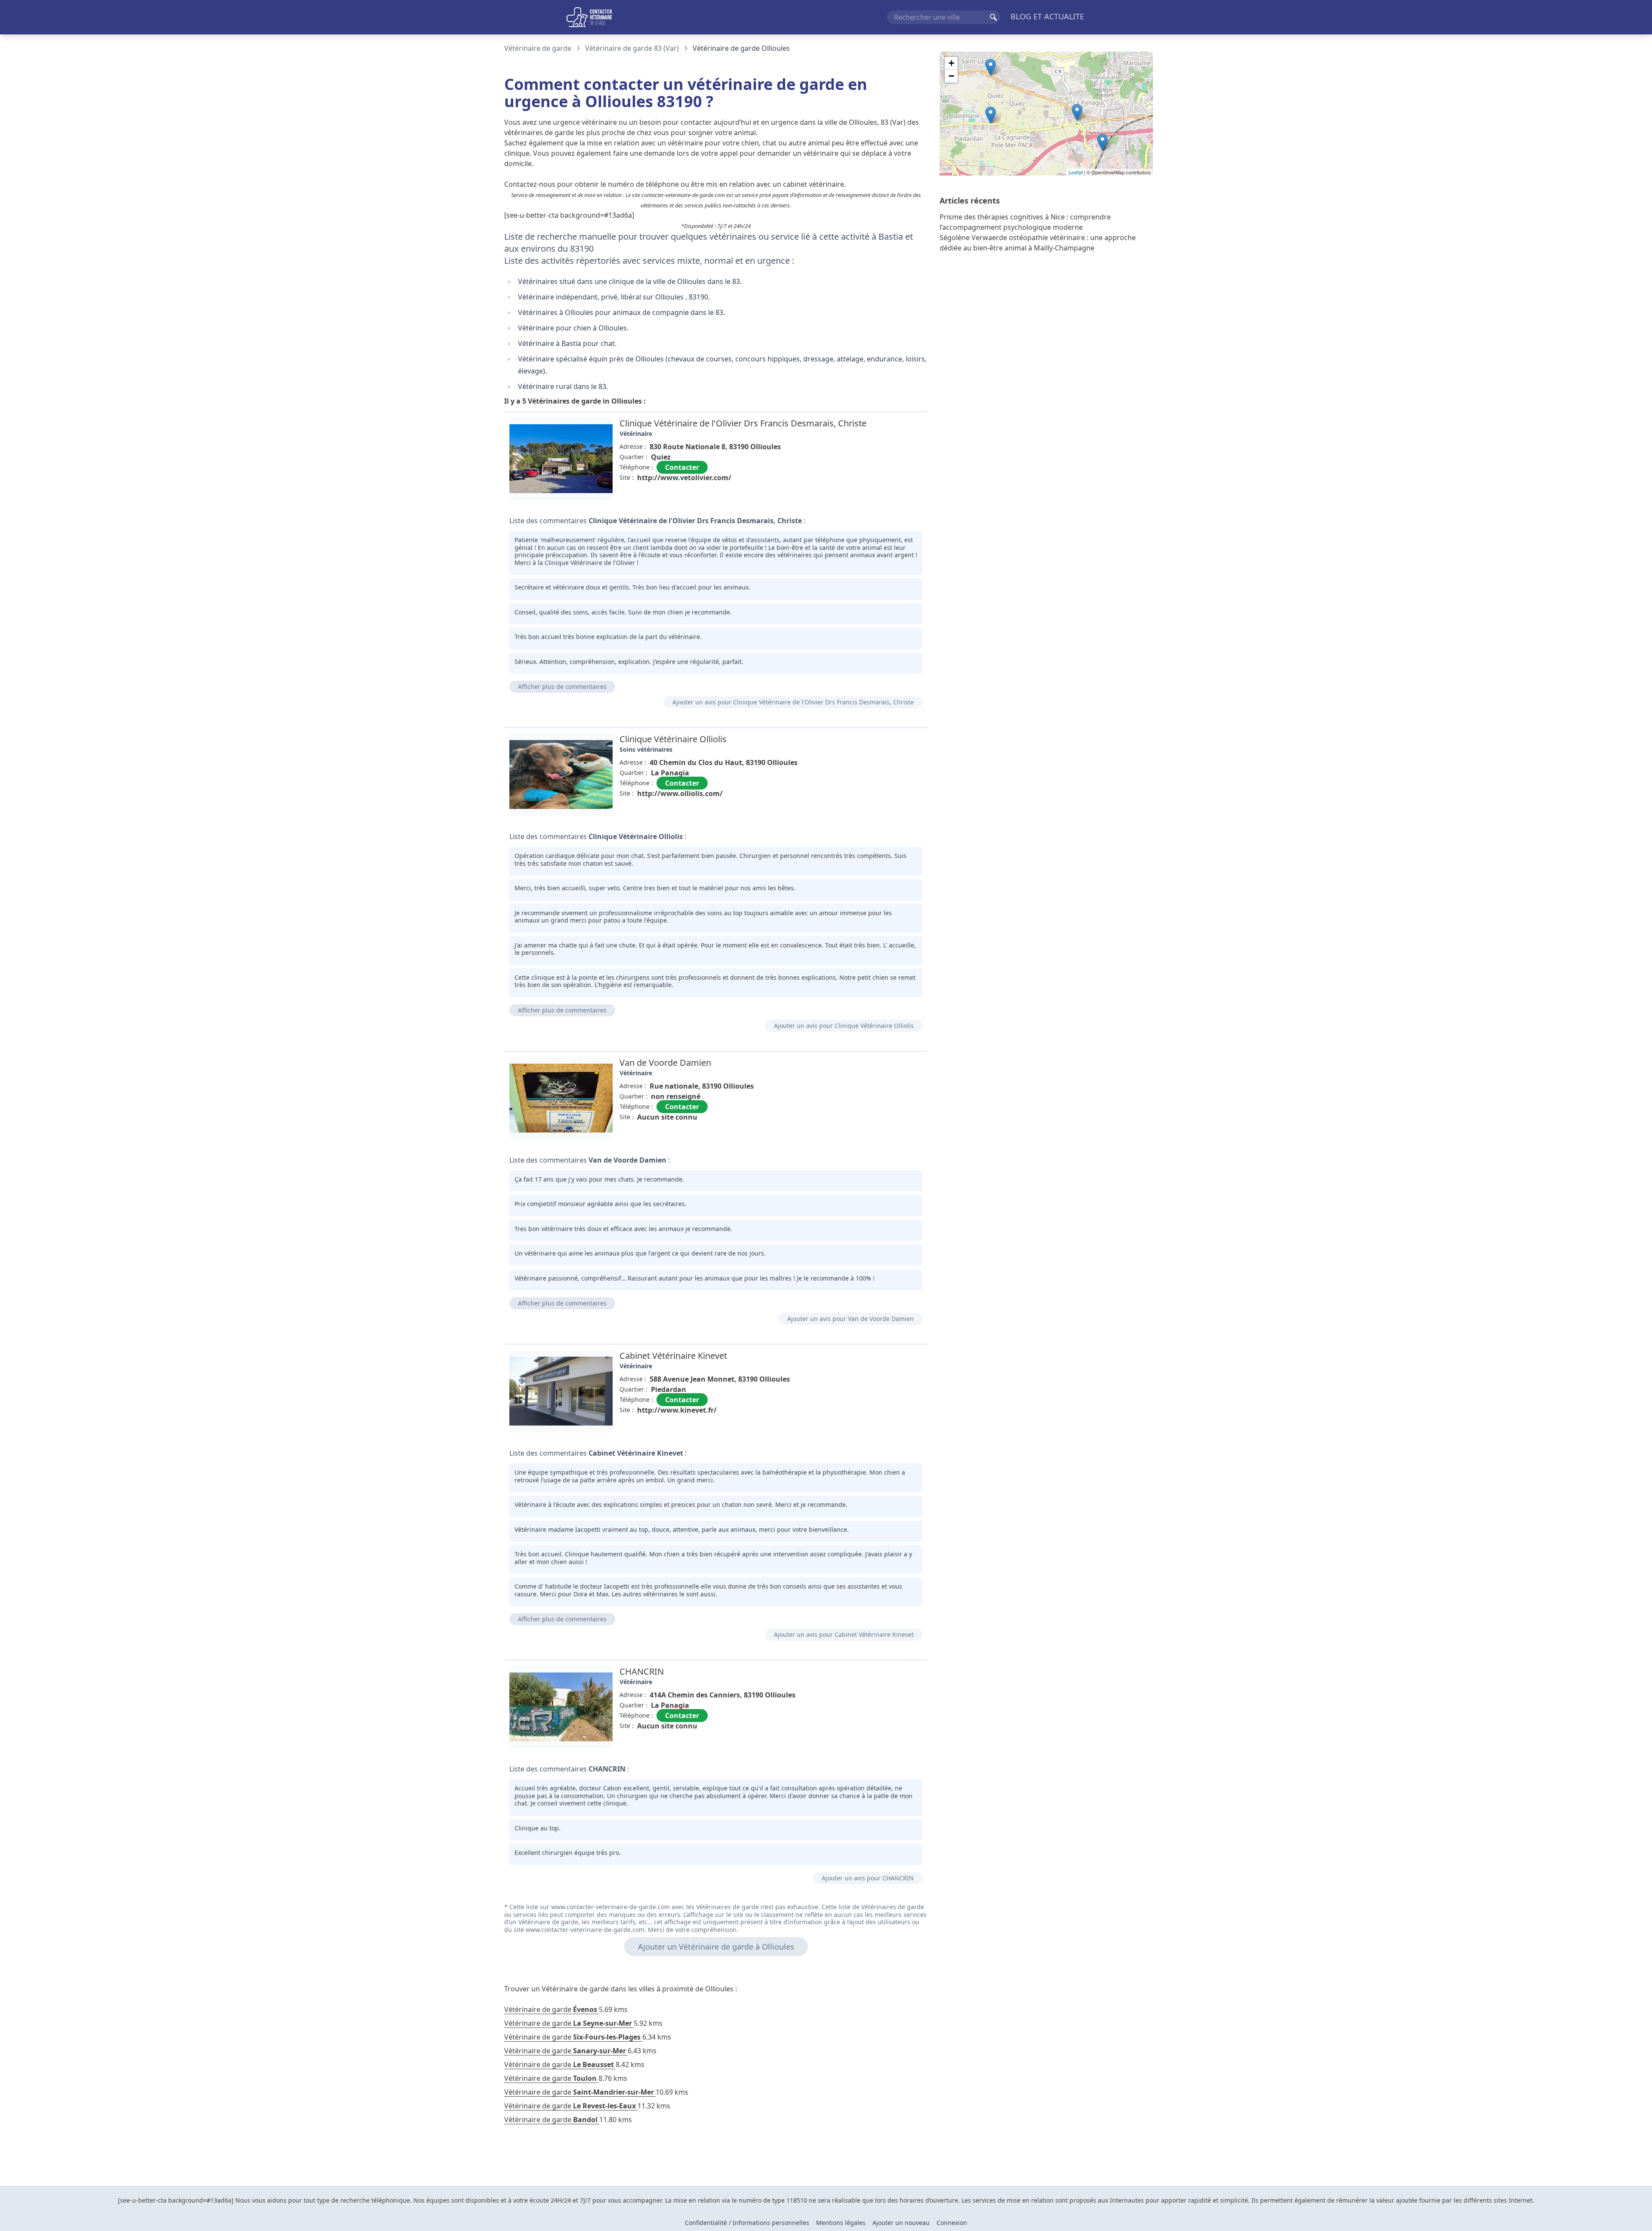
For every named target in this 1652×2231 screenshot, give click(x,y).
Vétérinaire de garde (538, 48)
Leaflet (1076, 172)
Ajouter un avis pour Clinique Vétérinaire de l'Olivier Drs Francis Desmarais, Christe (793, 702)
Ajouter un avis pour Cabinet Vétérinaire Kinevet (844, 1634)
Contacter (682, 467)
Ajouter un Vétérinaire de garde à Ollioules (716, 1947)
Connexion (952, 2223)
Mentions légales (841, 2223)
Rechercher (993, 17)
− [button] (951, 76)
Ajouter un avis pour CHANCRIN (868, 1878)
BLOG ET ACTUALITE (1047, 16)
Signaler (903, 497)
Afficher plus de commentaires (562, 687)
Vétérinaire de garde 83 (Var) (632, 48)
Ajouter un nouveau (901, 2223)
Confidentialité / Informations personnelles (747, 2223)
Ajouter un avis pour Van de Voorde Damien (851, 1319)
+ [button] (951, 63)
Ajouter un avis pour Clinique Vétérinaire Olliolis (844, 1026)
